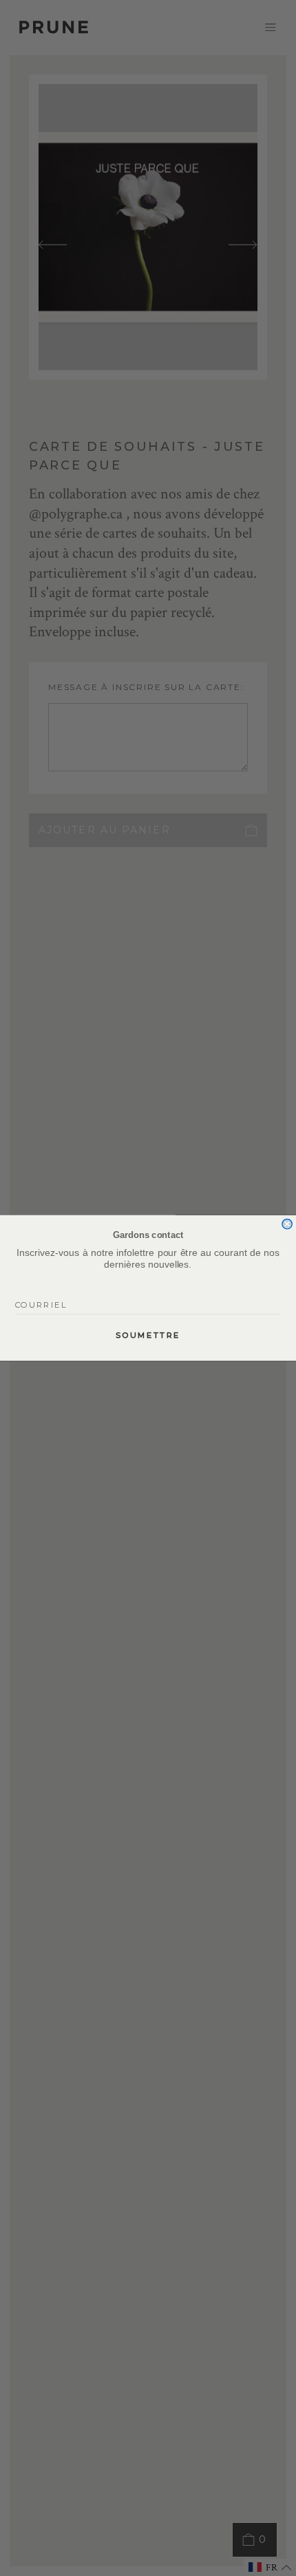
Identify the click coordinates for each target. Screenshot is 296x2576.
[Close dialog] (287, 1224)
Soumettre (148, 1335)
